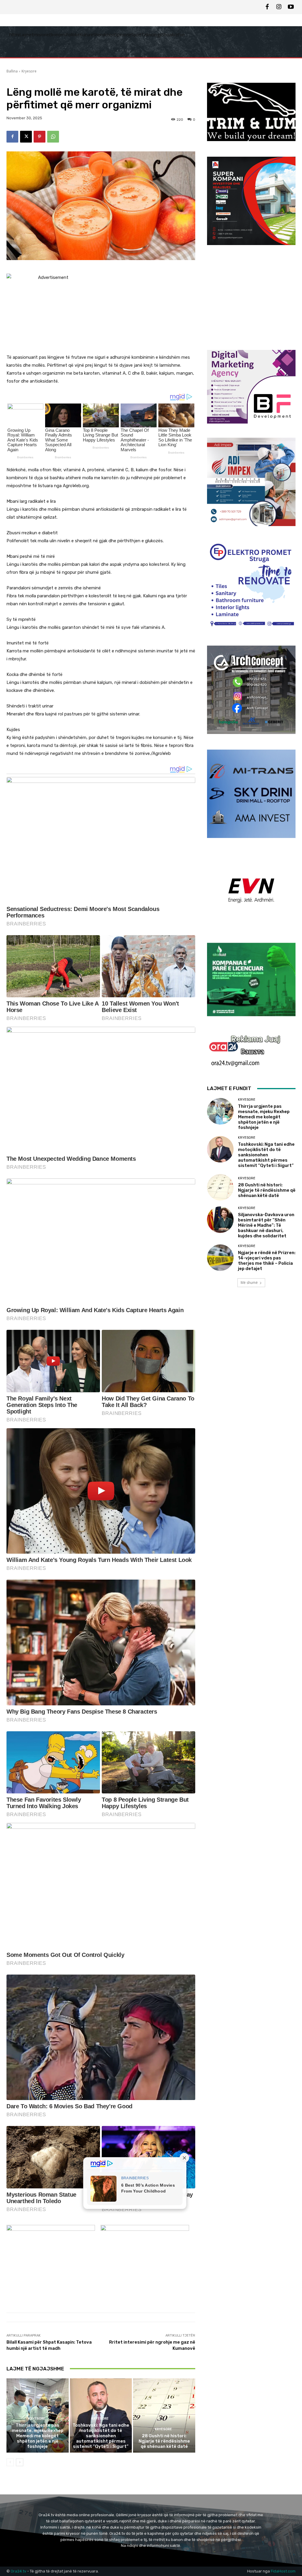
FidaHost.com (283, 2571)
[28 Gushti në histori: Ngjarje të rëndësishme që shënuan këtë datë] (164, 2416)
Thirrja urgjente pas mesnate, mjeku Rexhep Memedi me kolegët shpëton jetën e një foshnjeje (38, 2436)
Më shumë (249, 1283)
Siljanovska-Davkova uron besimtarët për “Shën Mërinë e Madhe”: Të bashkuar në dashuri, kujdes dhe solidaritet (266, 1225)
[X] (26, 137)
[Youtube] (291, 7)
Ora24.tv (19, 2571)
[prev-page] (10, 2462)
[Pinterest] (40, 137)
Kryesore (29, 71)
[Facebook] (267, 7)
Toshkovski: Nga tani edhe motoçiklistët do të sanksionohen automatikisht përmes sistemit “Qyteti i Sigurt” (101, 2436)
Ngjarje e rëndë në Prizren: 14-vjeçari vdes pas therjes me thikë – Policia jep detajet (267, 1261)
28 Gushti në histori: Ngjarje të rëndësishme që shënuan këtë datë (164, 2441)
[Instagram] (279, 7)
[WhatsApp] (53, 137)
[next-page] (20, 2462)
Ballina (12, 71)
